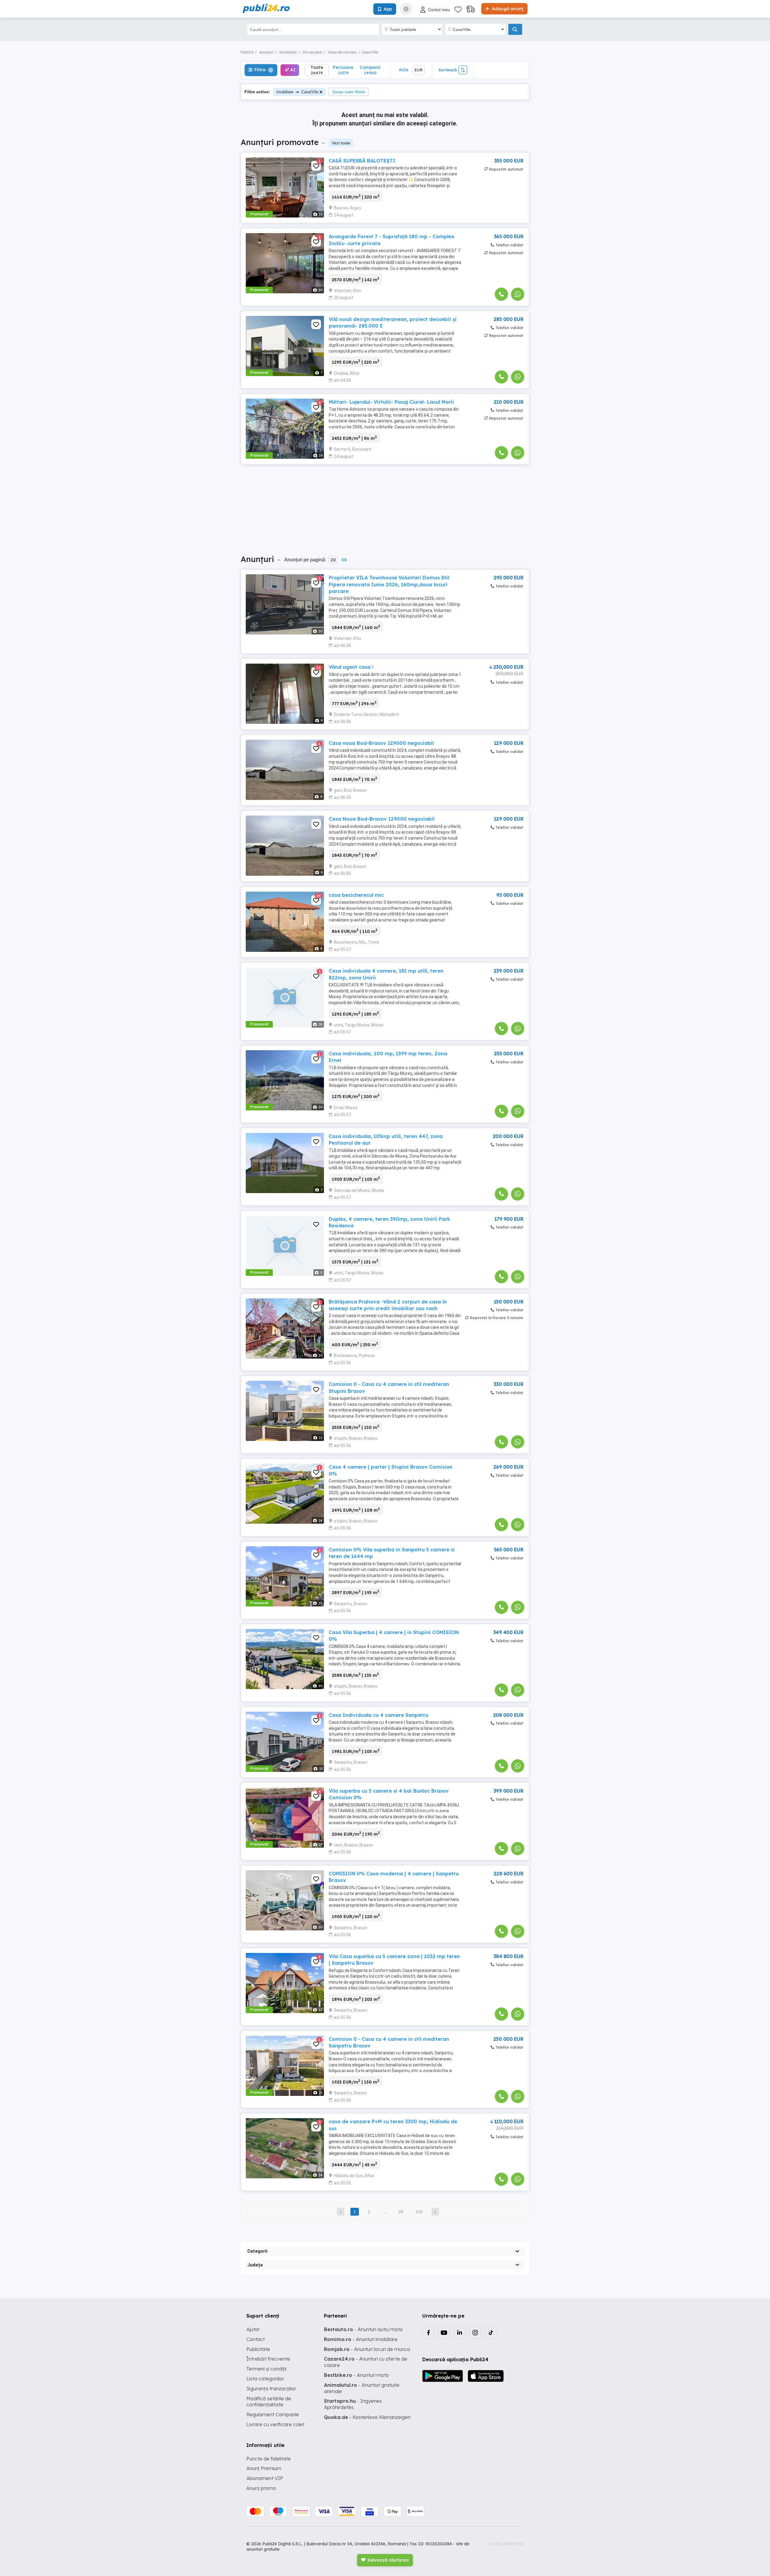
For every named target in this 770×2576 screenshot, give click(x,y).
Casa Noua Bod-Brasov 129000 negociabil (382, 819)
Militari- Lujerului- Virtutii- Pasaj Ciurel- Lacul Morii (391, 402)
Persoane (343, 70)
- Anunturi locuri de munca (367, 2349)
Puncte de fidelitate (269, 2459)
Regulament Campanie (273, 2414)
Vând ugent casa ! (351, 667)
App (388, 9)
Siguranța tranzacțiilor (271, 2389)
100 (419, 2212)
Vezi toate (341, 143)
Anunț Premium (264, 2468)
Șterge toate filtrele (349, 92)
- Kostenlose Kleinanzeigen (367, 2417)
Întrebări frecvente (268, 2359)
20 (333, 560)
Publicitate (258, 2349)
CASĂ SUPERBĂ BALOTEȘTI (362, 161)
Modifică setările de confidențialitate (269, 2402)
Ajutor (253, 2329)
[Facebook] (428, 2332)
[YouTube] (444, 2332)
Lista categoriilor (265, 2379)
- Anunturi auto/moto (363, 2329)
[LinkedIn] (460, 2332)
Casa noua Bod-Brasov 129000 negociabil (381, 743)
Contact (256, 2339)
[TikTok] (491, 2332)
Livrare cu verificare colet (275, 2424)
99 (401, 2212)
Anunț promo (261, 2488)
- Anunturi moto (356, 2375)
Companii (370, 70)
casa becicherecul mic (356, 895)
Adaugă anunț (507, 9)
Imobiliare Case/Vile (297, 92)
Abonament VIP (265, 2478)
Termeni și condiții (266, 2369)
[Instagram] (475, 2332)
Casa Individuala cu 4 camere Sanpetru (379, 1715)
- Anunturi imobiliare (361, 2339)
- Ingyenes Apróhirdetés (353, 2404)
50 (344, 560)
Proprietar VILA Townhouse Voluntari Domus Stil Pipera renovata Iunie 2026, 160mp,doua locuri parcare (389, 584)
